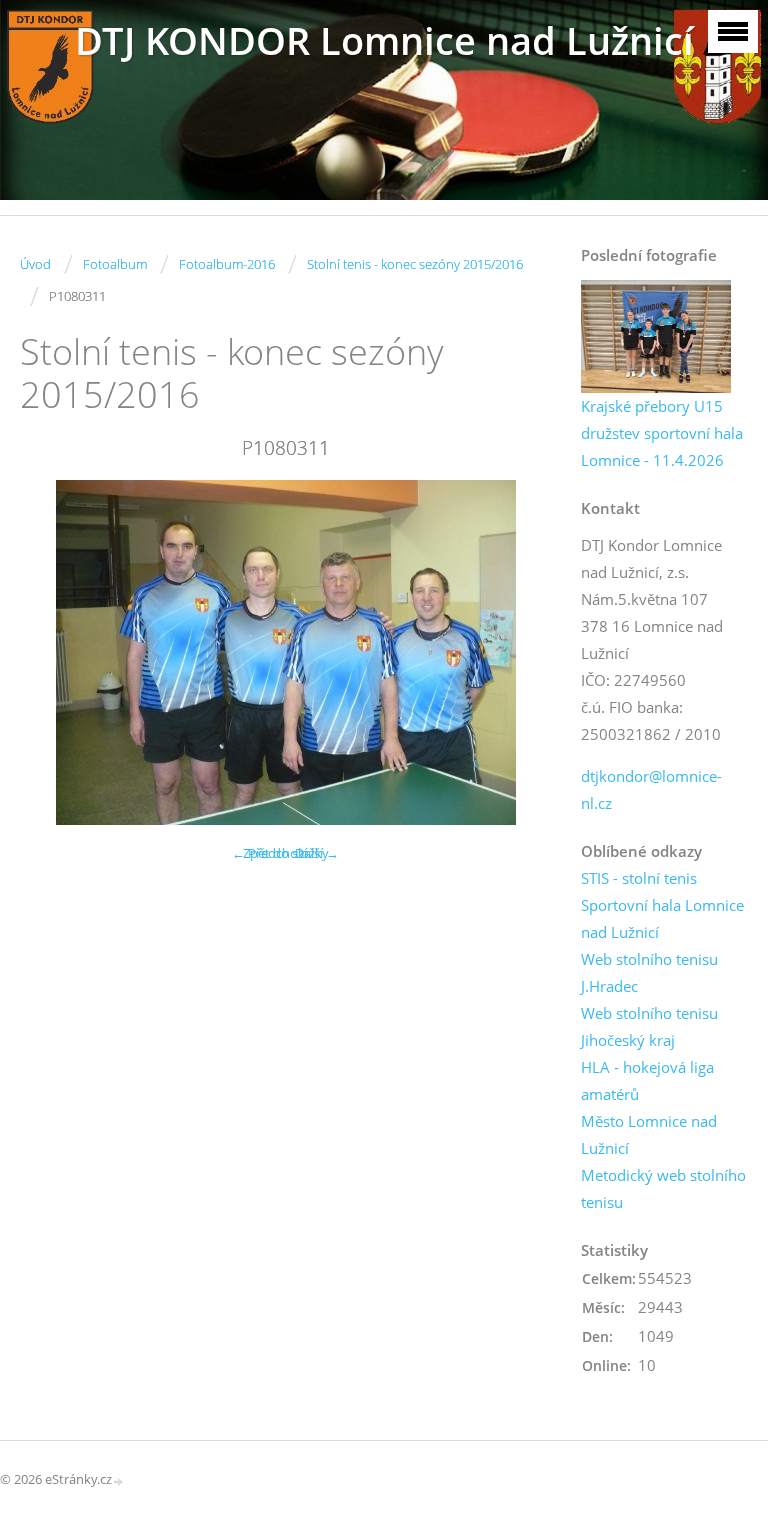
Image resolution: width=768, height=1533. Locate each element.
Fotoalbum (115, 264)
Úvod (35, 264)
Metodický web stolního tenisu (663, 1188)
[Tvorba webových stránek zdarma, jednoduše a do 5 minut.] (119, 1480)
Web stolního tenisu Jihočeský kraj (649, 1026)
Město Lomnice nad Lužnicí (649, 1134)
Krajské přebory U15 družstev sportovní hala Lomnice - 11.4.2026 (662, 433)
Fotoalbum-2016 (227, 264)
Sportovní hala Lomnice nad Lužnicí (662, 918)
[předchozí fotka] (52, 652)
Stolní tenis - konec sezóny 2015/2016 (415, 264)
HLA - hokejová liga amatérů (647, 1080)
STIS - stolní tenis (639, 878)
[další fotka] (518, 652)
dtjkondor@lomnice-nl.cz (651, 789)
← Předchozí (269, 853)
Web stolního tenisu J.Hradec (649, 972)
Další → (317, 853)
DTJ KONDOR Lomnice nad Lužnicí (384, 40)
